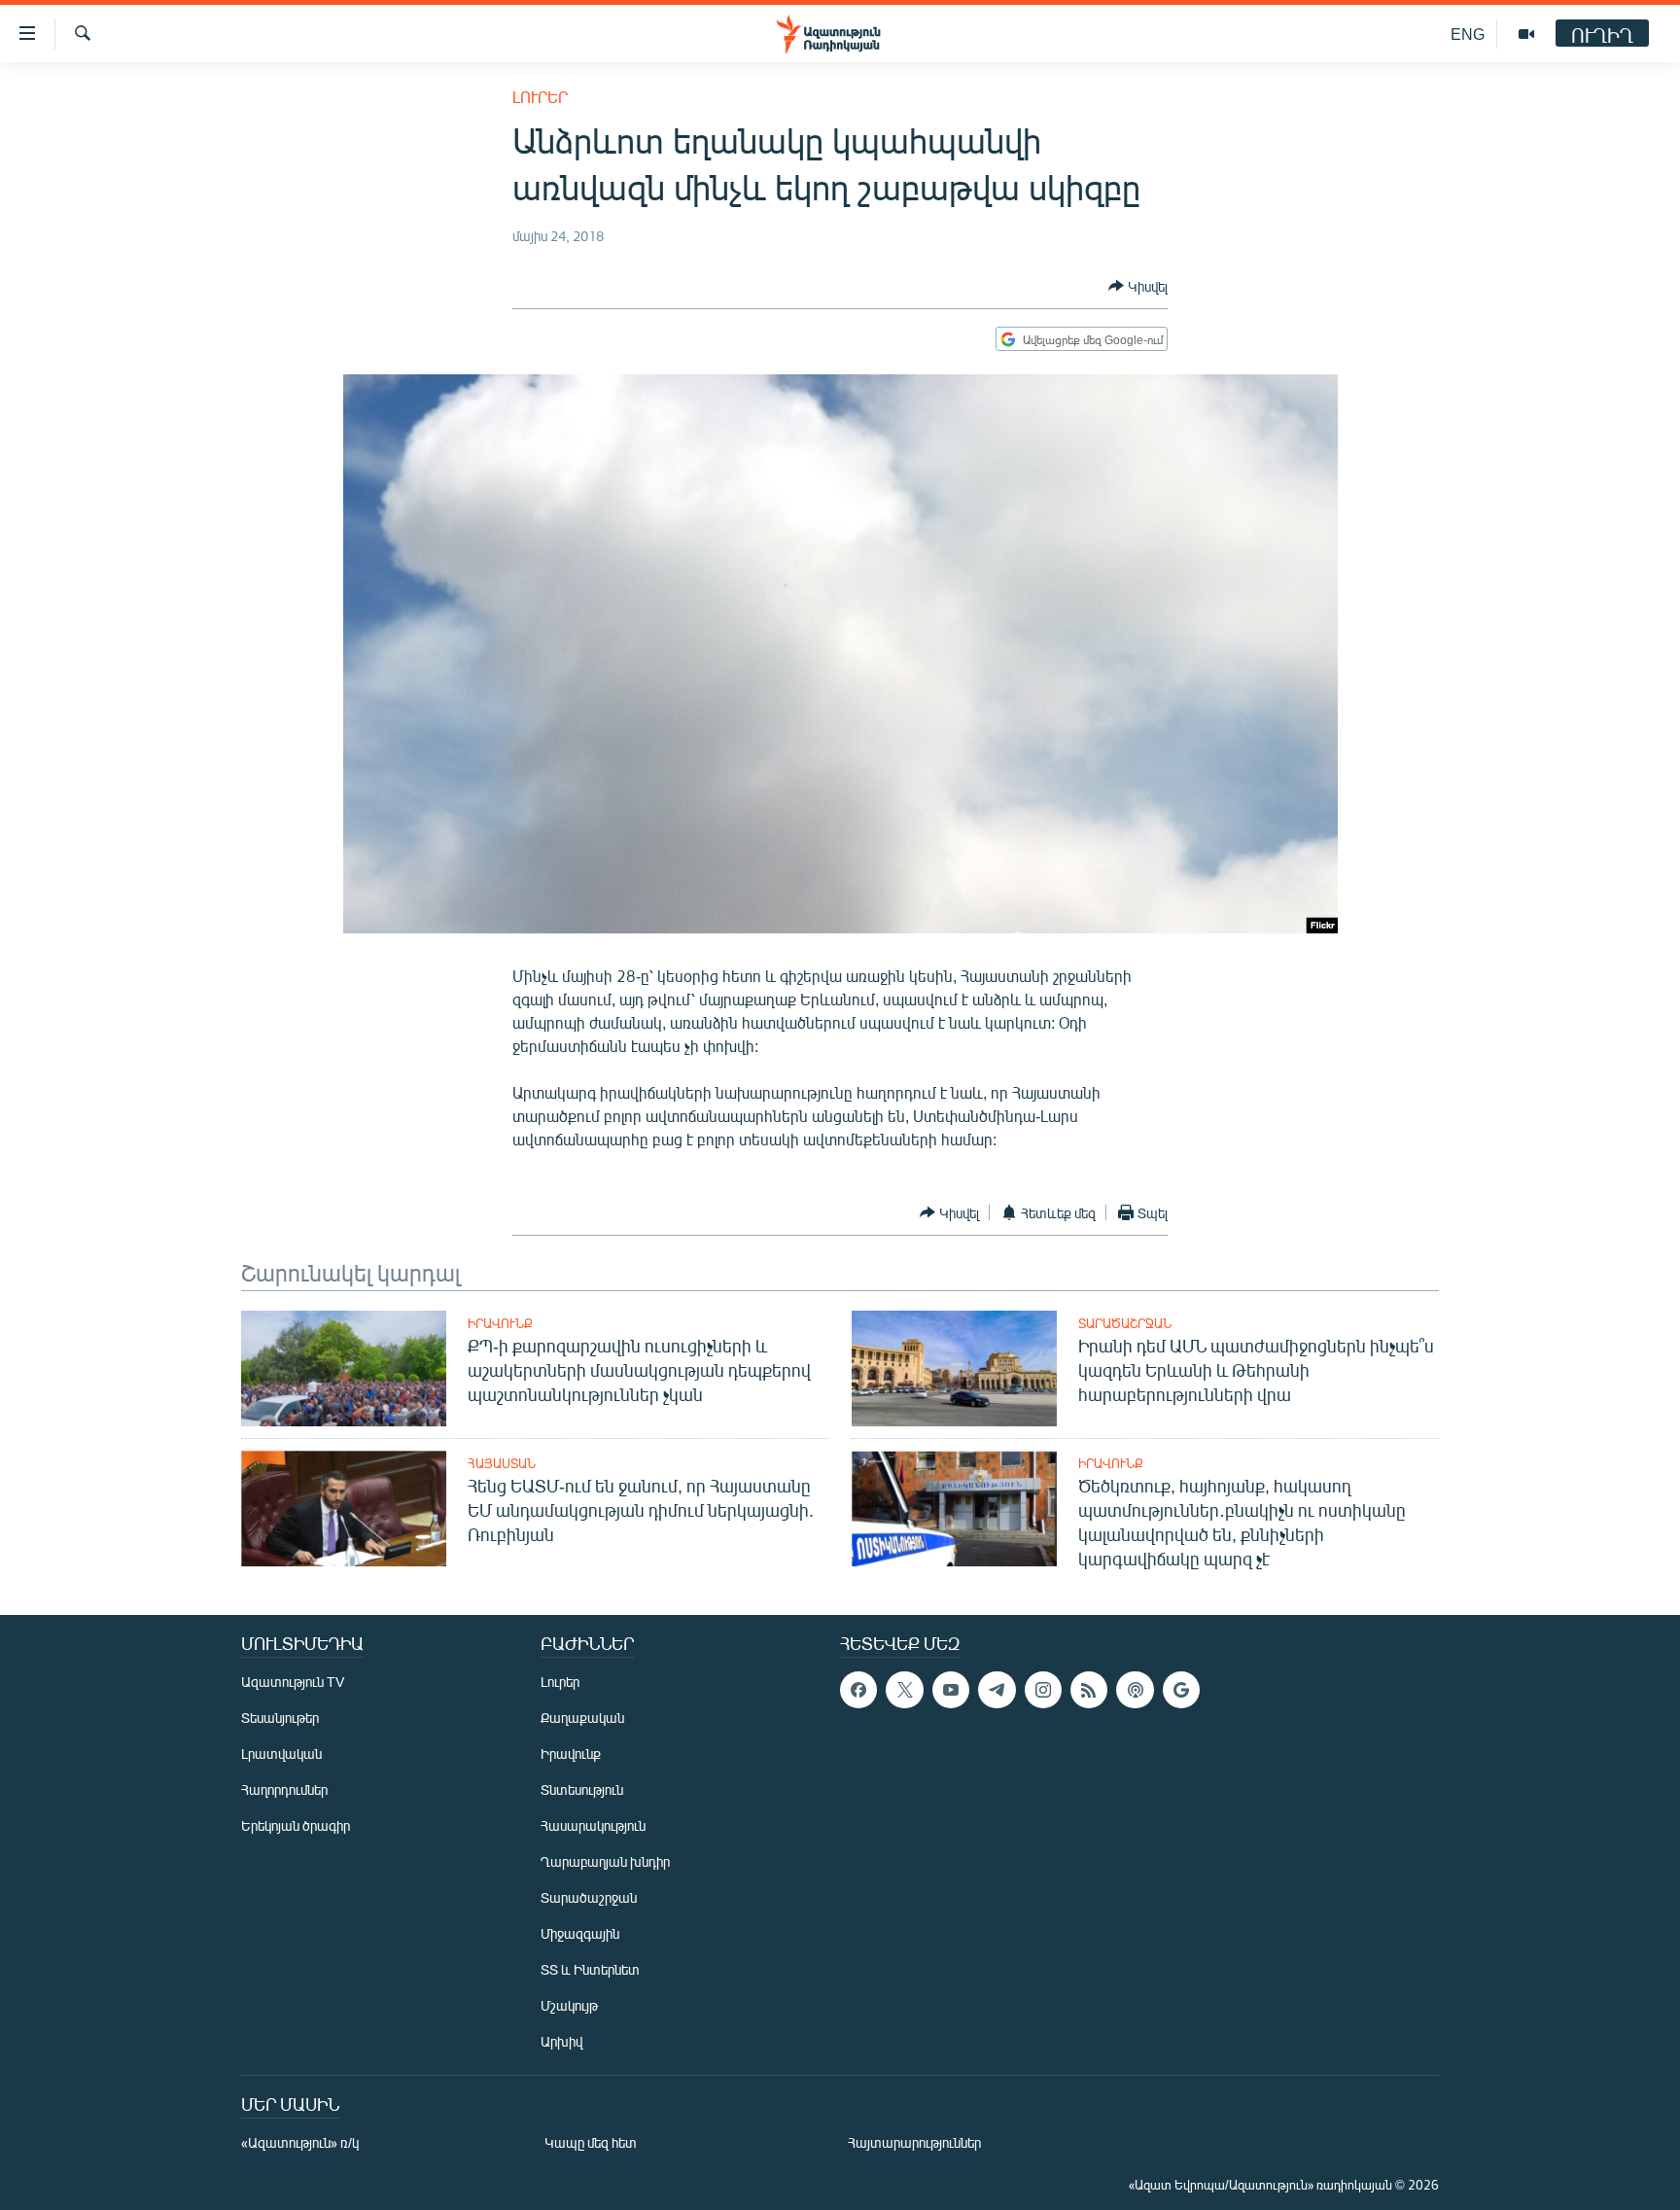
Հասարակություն (593, 1825)
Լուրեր (540, 97)
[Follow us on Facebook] (858, 1690)
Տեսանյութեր (280, 1718)
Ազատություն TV (293, 1682)
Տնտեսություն (582, 1789)
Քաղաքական (582, 1718)
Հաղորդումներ (284, 1789)
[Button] (1138, 286)
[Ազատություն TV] (1526, 34)
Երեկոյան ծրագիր (296, 1825)
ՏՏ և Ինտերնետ (590, 1969)
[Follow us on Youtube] (951, 1690)
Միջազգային (580, 1933)
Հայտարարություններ (914, 2142)
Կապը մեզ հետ (591, 2142)
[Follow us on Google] (1181, 1690)
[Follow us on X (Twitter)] (904, 1690)
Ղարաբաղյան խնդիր (605, 1861)
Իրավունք (500, 1323)
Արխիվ (561, 2041)
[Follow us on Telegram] (997, 1690)
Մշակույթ (569, 2005)
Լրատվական (281, 1754)
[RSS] (1089, 1690)
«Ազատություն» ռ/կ (300, 2142)
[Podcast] (1135, 1690)
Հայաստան (502, 1463)
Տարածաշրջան (1125, 1323)
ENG (1468, 34)
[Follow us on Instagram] (1043, 1690)
